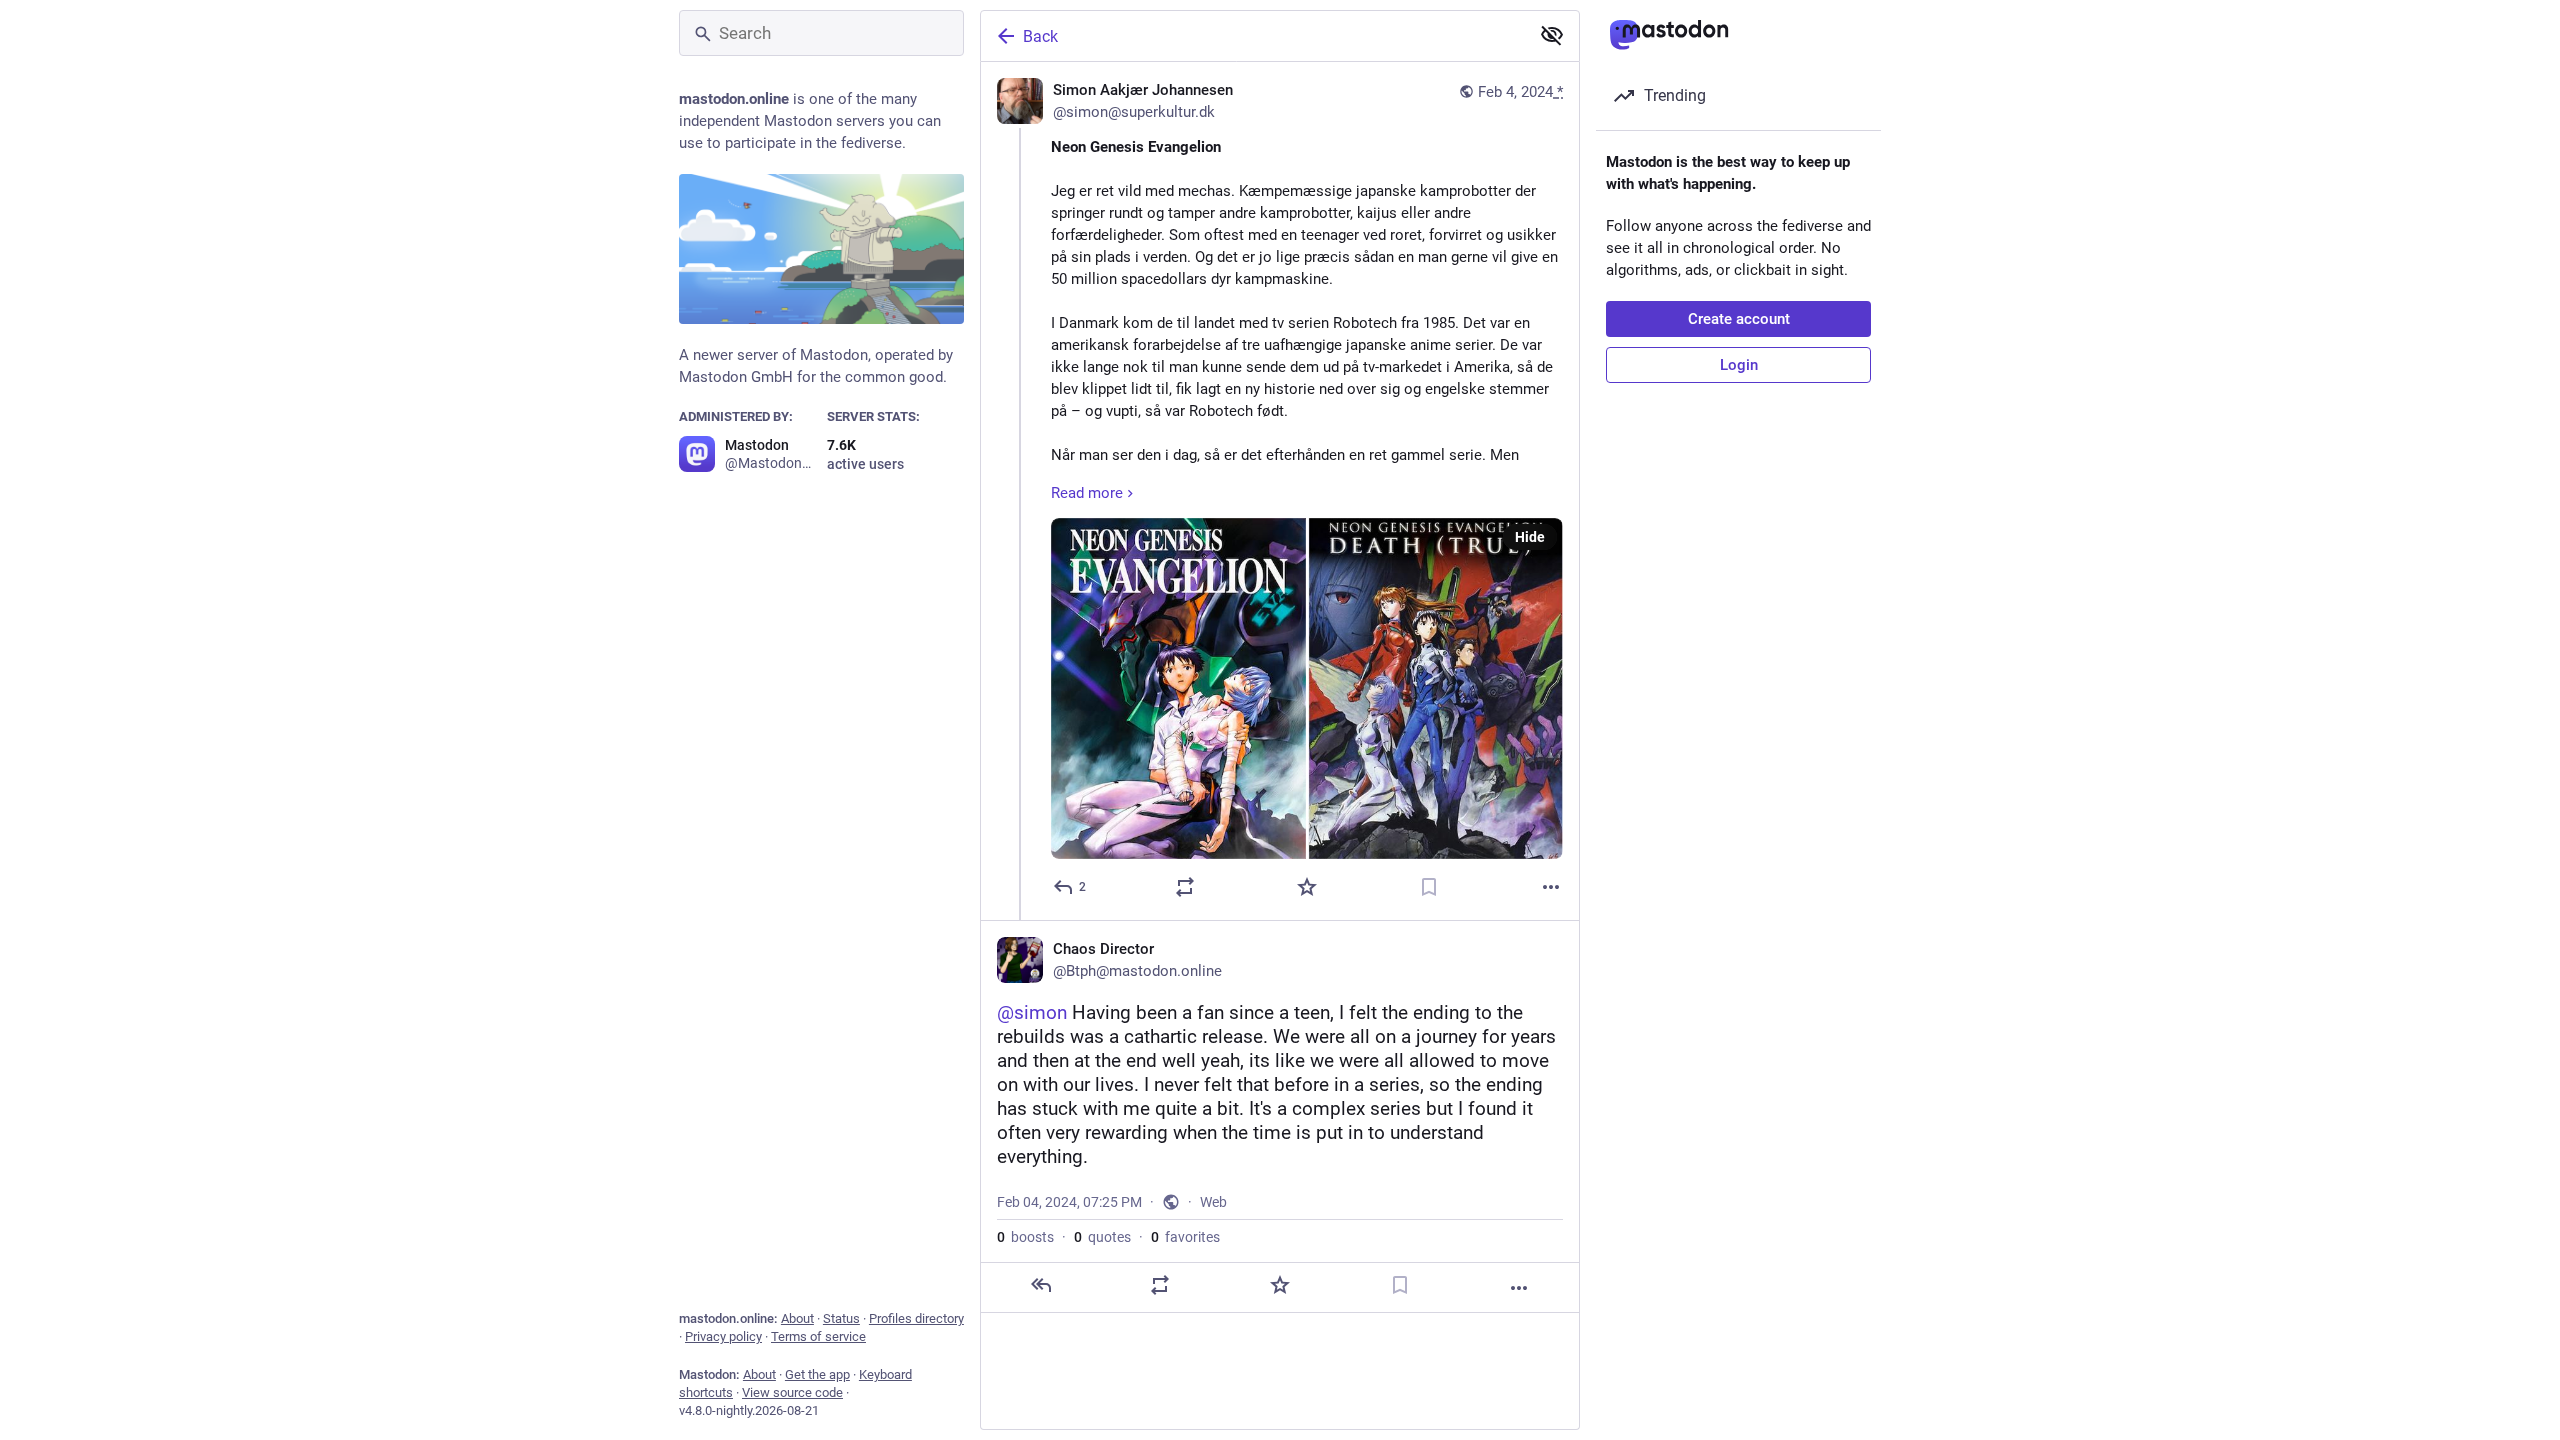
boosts (1025, 1237)
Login (1739, 365)
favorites (1185, 1237)
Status (841, 1318)
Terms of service (818, 1336)
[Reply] (1041, 1285)
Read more (1087, 493)
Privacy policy (723, 1336)
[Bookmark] (1429, 887)
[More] (1551, 887)
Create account (1739, 319)
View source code (792, 1392)
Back (1040, 36)
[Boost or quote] (1185, 887)
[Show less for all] (1552, 35)
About (797, 1318)
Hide (1530, 537)
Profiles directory (916, 1318)
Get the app (817, 1374)
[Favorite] (1307, 887)
